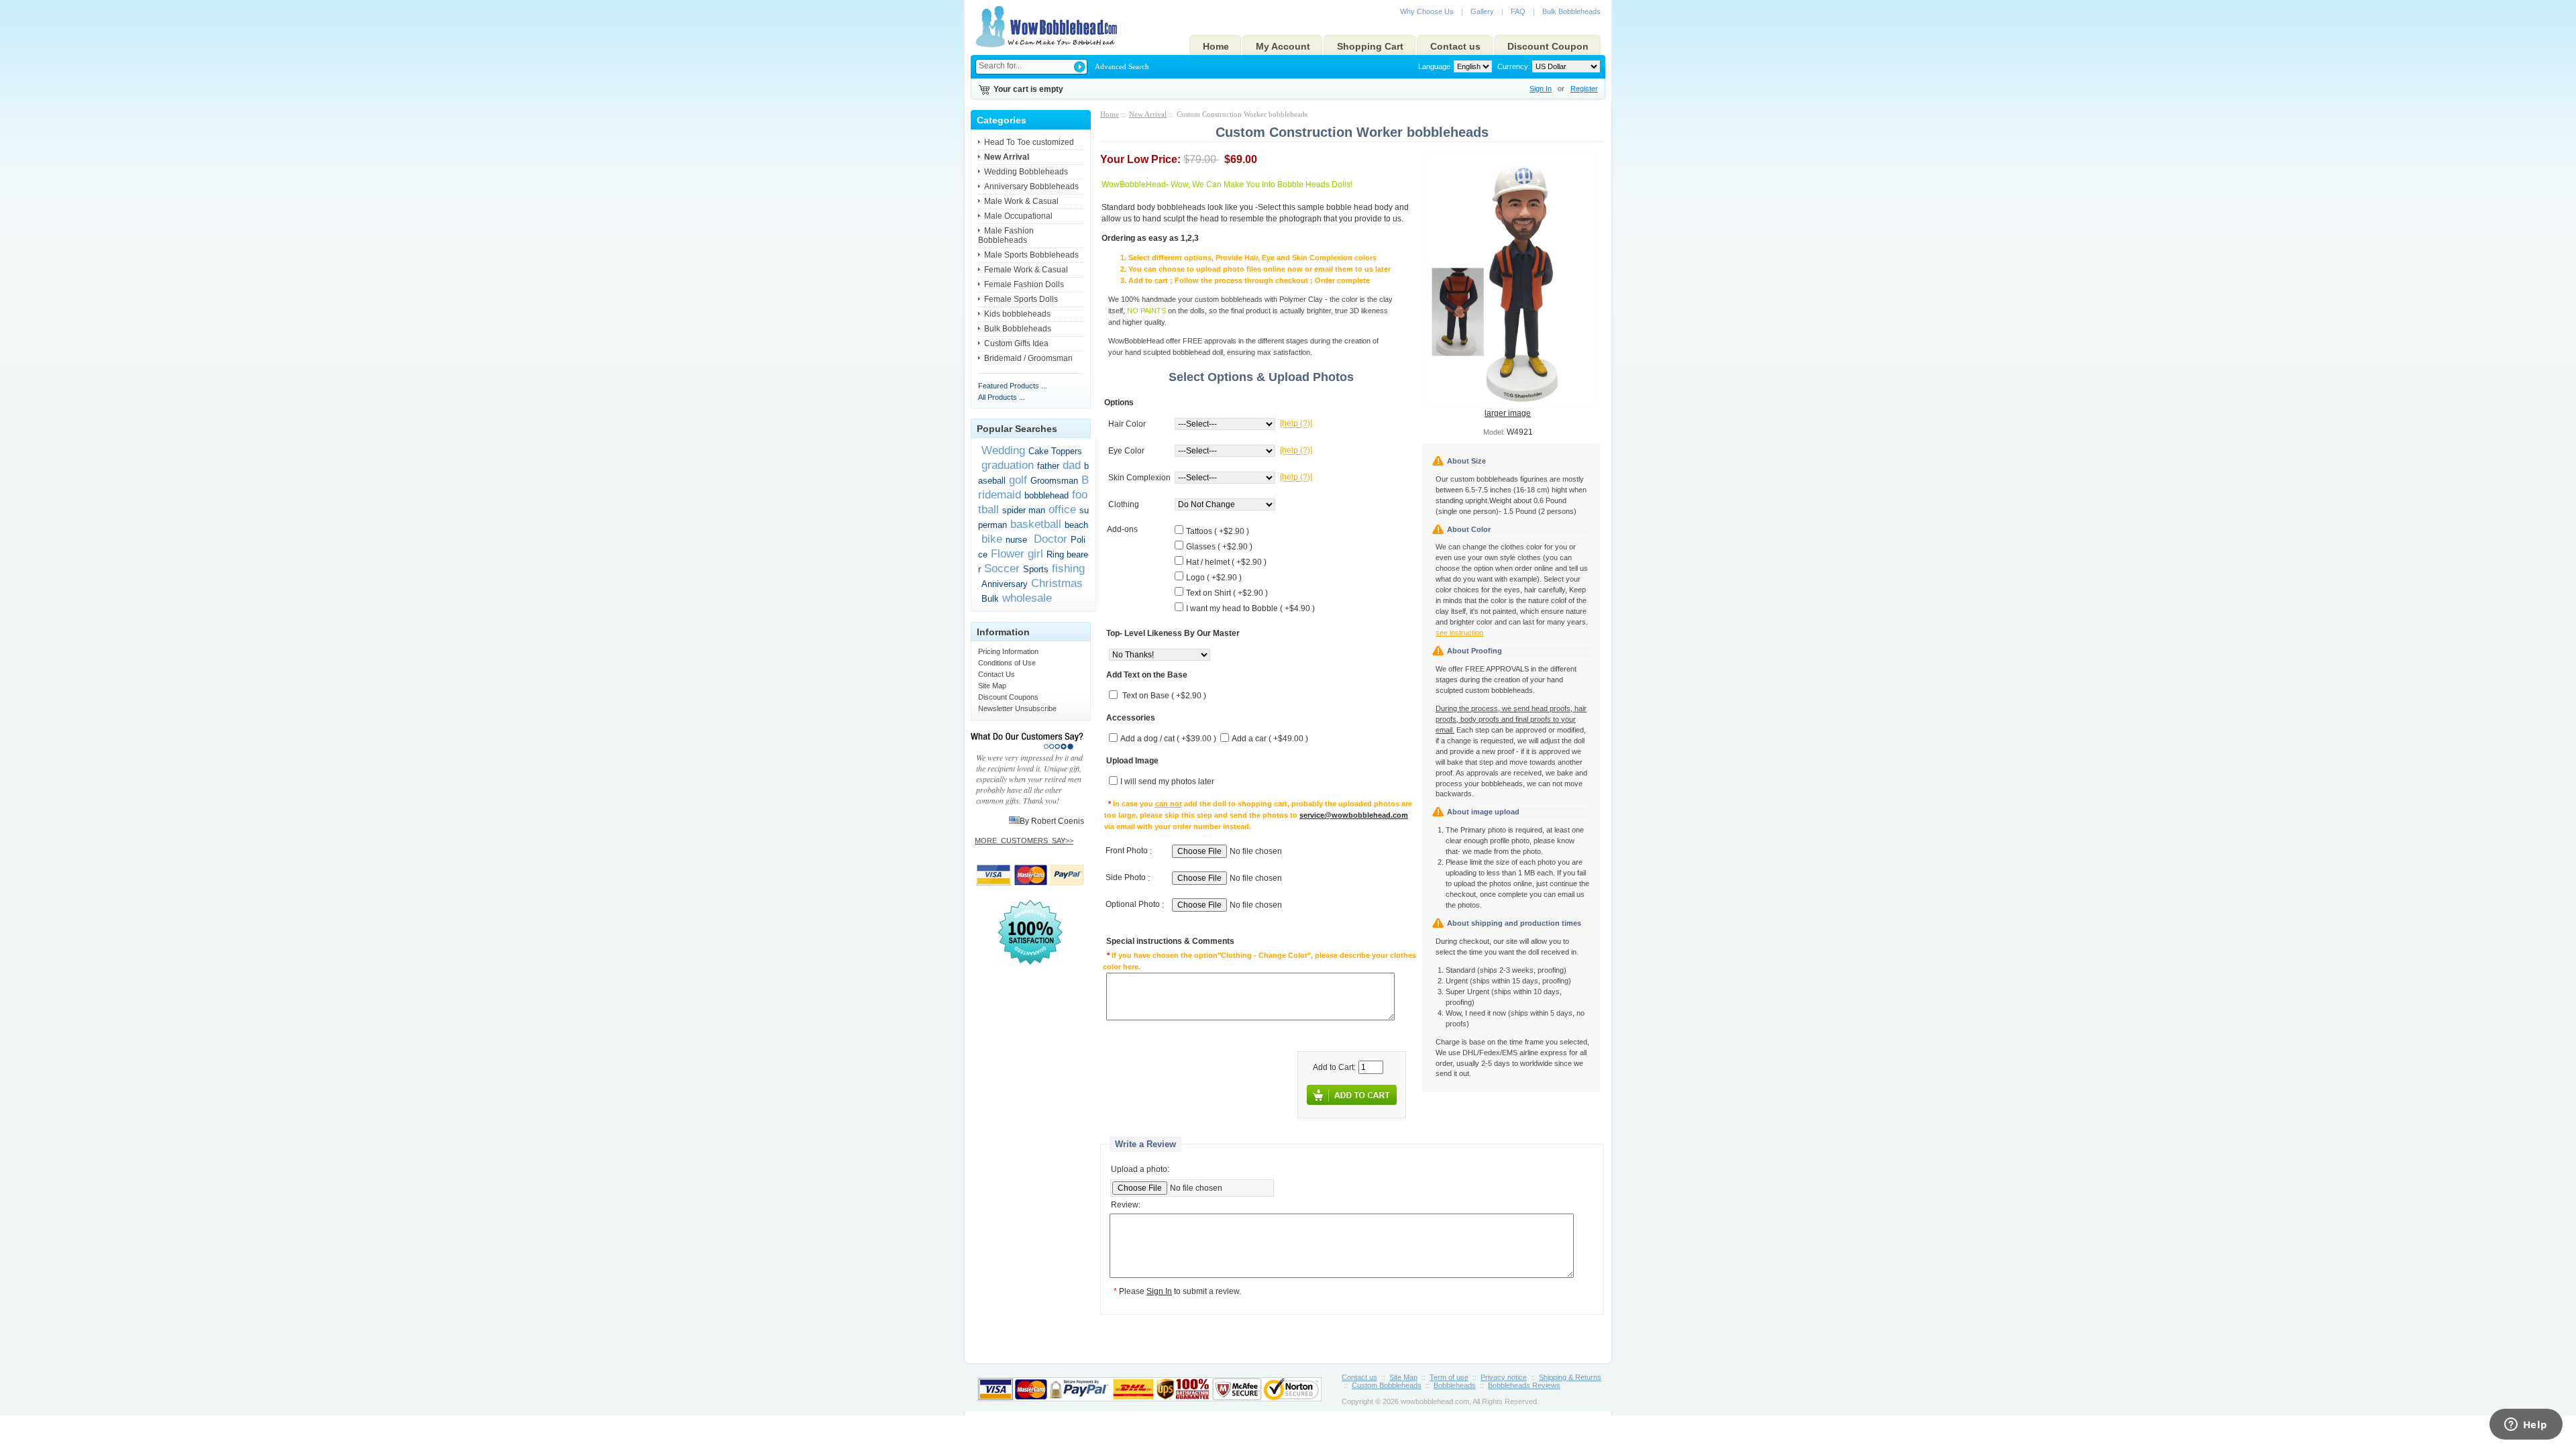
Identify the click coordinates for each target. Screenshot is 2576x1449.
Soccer (1002, 568)
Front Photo (1127, 851)
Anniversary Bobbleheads (1031, 186)
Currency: (1512, 66)
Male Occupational (1018, 216)
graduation (1008, 465)
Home (1216, 46)
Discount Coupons (1008, 697)
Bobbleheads (1455, 1385)
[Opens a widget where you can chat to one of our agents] (2526, 1426)
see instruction (1459, 633)
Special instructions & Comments (1170, 942)
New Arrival (1148, 114)
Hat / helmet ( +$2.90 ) (1226, 562)
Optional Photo (1133, 905)
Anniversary (1005, 584)
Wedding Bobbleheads (1026, 172)
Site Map (992, 686)
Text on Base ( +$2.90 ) (1164, 696)
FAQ (1518, 11)
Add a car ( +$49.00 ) (1270, 739)
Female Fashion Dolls (1024, 284)
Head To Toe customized (1029, 142)
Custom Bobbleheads (1387, 1385)
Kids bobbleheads (1017, 314)
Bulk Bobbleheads (1571, 11)
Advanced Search (1122, 66)
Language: (1435, 66)
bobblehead (1046, 495)
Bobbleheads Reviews (1524, 1385)
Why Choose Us (1427, 11)
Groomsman (1054, 481)
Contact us (1455, 46)
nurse (1016, 540)
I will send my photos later (1167, 782)
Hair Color (1127, 424)
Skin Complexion (1139, 478)
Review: (1126, 1205)
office (1062, 509)
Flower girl (1017, 553)
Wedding (1003, 450)
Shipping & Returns (1570, 1377)
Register (1584, 89)
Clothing (1124, 504)
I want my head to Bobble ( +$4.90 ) (1250, 608)
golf (1018, 480)
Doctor (1049, 539)
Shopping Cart (1370, 46)
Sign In (1541, 89)
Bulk (990, 599)
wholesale (1027, 598)
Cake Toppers (1055, 451)
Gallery (1482, 11)
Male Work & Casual (1021, 201)
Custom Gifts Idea (1016, 343)
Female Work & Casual (1026, 270)
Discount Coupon (1548, 46)
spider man (1024, 510)
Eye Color (1126, 451)
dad (1072, 465)
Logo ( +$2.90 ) (1214, 578)
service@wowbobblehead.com (1354, 815)
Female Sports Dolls (1021, 299)
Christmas (1057, 583)
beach (1076, 525)
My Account (1283, 46)
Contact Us (997, 674)
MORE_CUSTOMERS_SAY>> (1024, 841)
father (1048, 466)
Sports (1036, 569)
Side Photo (1126, 878)
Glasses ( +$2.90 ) (1219, 547)
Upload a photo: (1140, 1169)
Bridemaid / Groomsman (1028, 358)
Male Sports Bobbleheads (1031, 255)
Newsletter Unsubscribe (1017, 708)
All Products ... (1002, 397)
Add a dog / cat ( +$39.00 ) (1168, 739)
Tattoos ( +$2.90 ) (1218, 531)
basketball (1036, 524)
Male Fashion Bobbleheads (1006, 235)
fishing (1068, 568)
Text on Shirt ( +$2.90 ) (1227, 593)
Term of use (1449, 1377)
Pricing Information (1008, 651)
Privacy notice (1504, 1377)
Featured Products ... (1013, 386)
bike (992, 539)
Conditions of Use (1007, 663)
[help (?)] (1296, 424)
